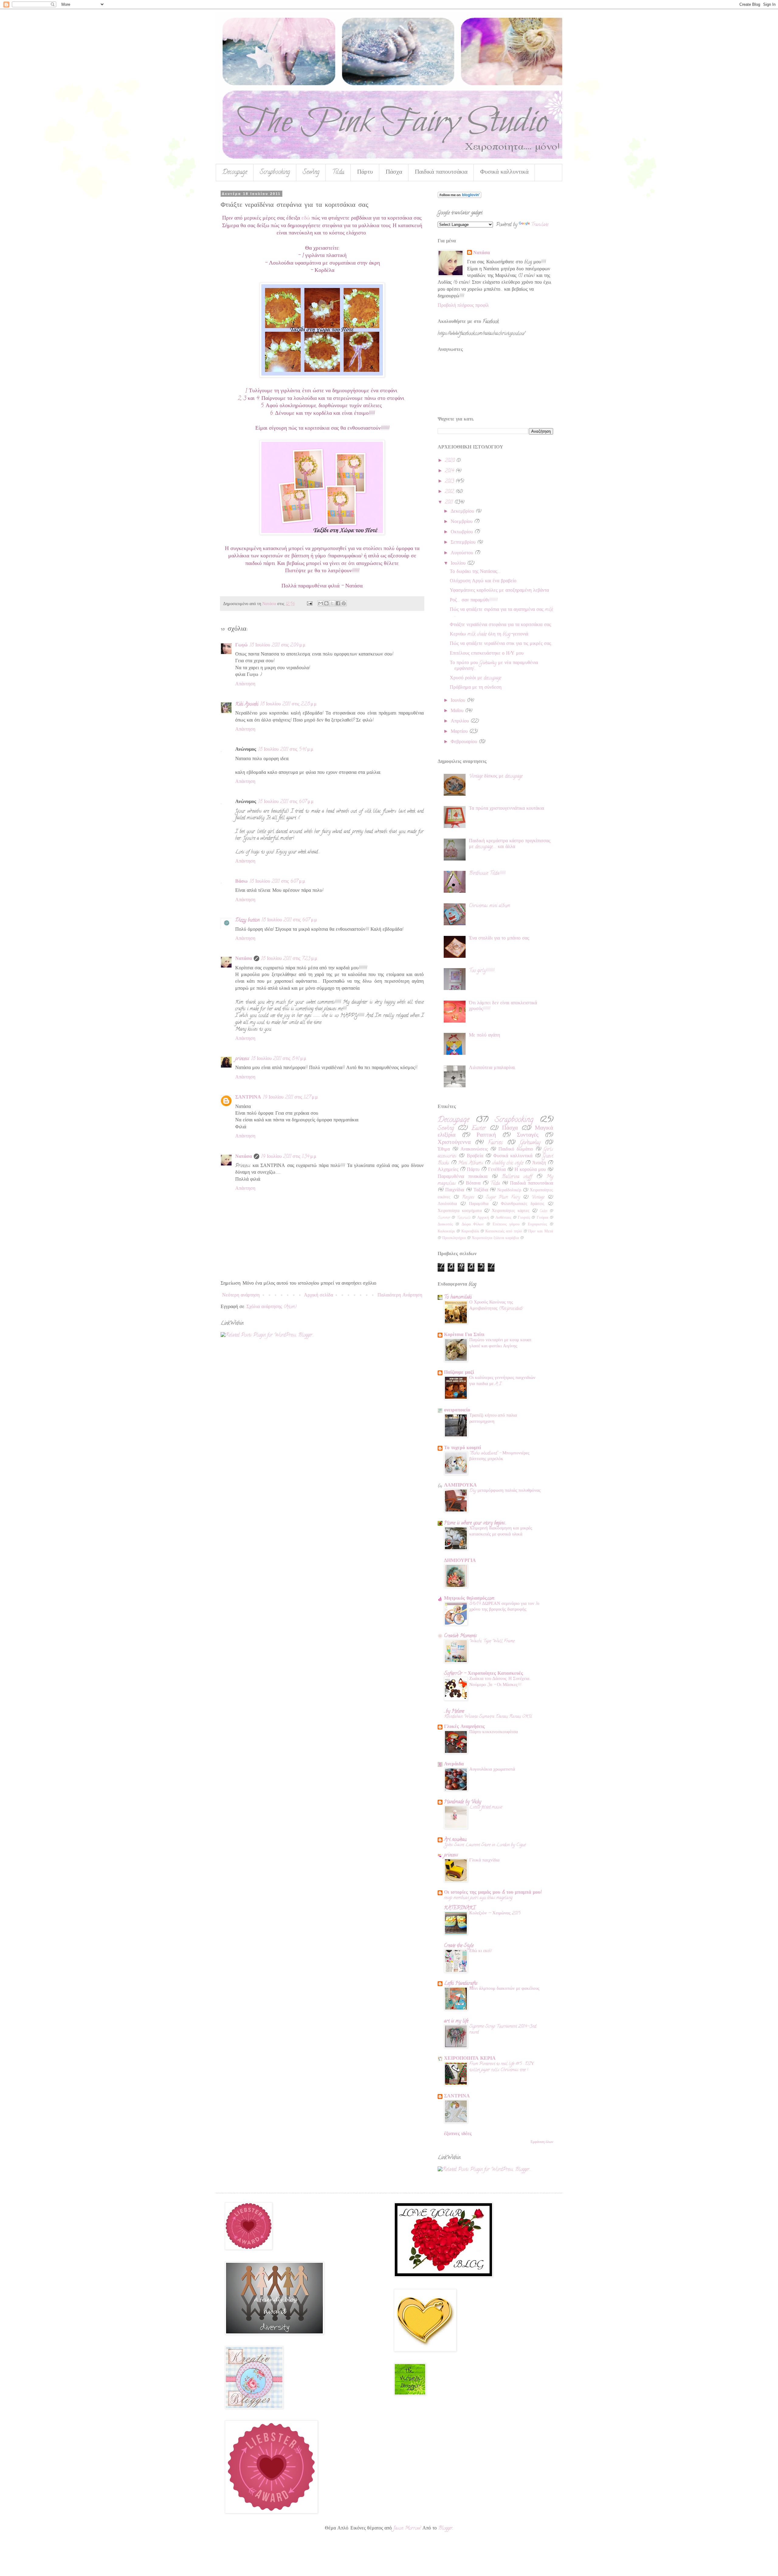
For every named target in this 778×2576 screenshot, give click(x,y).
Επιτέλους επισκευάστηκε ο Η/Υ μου (487, 654)
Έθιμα (444, 1150)
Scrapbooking (275, 173)
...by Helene (454, 1712)
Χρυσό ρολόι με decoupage (475, 678)
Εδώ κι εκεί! (480, 1951)
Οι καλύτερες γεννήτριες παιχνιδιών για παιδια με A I (502, 1381)
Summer (444, 1218)
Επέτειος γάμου (506, 1225)
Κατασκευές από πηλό (504, 1232)
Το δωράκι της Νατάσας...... (475, 572)
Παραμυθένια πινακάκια (463, 1177)
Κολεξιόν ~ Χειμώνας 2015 (495, 1913)
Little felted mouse (486, 1807)
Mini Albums (471, 1163)
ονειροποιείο (457, 1411)
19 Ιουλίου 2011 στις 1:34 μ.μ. (289, 1157)
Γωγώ (241, 646)
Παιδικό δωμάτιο (516, 1150)
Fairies (495, 1143)
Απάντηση (245, 684)
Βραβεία (475, 1156)
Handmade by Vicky (463, 1802)
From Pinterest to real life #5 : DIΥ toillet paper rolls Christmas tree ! (502, 2067)
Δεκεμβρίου (463, 512)
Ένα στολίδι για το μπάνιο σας (499, 939)
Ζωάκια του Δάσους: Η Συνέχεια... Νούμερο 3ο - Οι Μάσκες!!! (500, 1682)
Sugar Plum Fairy (503, 1198)
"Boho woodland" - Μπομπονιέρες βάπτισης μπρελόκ (499, 1456)
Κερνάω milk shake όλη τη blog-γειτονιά (489, 635)
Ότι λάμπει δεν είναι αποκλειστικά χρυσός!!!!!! (503, 1006)
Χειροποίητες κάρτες (511, 1211)
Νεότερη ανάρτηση (241, 1296)
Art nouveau (455, 1840)
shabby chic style (508, 1163)
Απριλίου (461, 722)
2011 (450, 503)
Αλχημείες (448, 1170)
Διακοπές (445, 1225)
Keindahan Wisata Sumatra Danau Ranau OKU (488, 1717)
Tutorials (464, 1218)
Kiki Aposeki (247, 705)
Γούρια (542, 1218)
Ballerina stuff (517, 1177)
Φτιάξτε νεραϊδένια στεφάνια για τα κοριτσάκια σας (500, 625)
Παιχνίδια (455, 1190)
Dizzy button (247, 920)
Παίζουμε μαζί (459, 1373)
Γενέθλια (497, 1170)
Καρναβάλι (470, 1232)
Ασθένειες (503, 1218)
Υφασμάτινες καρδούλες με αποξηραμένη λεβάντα (499, 591)
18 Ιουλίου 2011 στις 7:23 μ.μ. (289, 959)
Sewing (311, 173)
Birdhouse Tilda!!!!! (487, 874)
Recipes (468, 1198)
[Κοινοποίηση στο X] (332, 603)
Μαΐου (458, 711)
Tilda (338, 173)
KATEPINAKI (460, 1908)
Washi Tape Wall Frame (492, 1641)
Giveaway (530, 1143)
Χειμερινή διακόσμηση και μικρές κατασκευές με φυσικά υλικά (501, 1532)
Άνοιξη (539, 1163)
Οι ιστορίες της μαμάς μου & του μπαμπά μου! (493, 1893)
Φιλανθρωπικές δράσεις (523, 1204)
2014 (450, 471)
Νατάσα (244, 959)
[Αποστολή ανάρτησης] (309, 604)
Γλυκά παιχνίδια (484, 1861)
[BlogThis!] (326, 603)
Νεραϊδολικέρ (509, 1191)
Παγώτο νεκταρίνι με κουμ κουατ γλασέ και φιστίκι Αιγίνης (500, 1343)
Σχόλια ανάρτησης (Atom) (272, 1307)
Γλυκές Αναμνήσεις (464, 1727)
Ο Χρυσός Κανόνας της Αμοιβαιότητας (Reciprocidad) (496, 1306)
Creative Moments (460, 1636)
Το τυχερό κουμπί (463, 1448)
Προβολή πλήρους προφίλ (463, 306)
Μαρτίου (460, 732)
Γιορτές (524, 1218)
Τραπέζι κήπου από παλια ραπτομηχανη (493, 1419)
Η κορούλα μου (530, 1170)
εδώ (306, 218)
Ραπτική (486, 1136)
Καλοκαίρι (446, 1232)
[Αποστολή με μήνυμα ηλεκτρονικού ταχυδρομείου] (321, 603)
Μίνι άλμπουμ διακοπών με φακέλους (504, 1989)
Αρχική (483, 1218)
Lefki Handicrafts (461, 1984)
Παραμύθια (479, 1204)
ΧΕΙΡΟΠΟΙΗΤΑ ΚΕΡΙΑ (470, 2059)
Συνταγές (528, 1136)
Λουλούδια (447, 1204)
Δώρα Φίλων (473, 1225)
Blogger (445, 2529)
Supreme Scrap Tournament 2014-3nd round (503, 2030)
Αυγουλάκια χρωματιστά (492, 1770)
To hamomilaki (458, 1297)
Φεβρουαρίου (465, 742)
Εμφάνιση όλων (542, 2142)
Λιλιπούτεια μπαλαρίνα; (492, 1068)
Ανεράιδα (454, 1764)
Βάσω (241, 882)
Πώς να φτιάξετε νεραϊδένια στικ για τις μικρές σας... (501, 644)
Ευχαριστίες (537, 1225)
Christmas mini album (490, 906)
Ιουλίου (459, 564)
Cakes (543, 1211)
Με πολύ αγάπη (484, 1036)
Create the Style (459, 1946)
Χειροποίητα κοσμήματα (460, 1211)
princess (242, 1059)
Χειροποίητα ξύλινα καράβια (495, 1238)
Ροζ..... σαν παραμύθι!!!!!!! (474, 601)
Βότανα (473, 1184)
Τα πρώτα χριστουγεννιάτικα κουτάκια (506, 809)
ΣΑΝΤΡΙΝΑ (248, 1098)
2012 (450, 492)
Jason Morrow (407, 2529)
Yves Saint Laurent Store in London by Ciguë (485, 1845)
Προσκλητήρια (454, 1238)
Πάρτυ (365, 173)
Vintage (538, 1198)
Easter (479, 1129)
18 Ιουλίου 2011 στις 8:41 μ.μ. (279, 1059)
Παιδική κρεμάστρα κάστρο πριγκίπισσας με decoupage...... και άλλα (510, 844)
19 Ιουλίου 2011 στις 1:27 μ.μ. (291, 1098)
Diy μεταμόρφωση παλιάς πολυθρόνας (505, 1491)
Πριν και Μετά (541, 1232)
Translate (540, 225)
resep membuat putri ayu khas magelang (478, 1898)
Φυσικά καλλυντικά (504, 173)
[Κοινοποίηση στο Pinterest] (344, 603)
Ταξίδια (481, 1190)
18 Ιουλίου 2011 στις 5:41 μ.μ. (286, 750)
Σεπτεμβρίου (464, 543)
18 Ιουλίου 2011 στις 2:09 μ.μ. (278, 646)
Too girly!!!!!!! (482, 971)
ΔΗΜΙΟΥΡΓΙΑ (460, 1561)
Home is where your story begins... (475, 1523)
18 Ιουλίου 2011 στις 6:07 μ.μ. (286, 802)
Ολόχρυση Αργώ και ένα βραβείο (483, 581)
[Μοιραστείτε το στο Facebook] (338, 603)
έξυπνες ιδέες (458, 2134)
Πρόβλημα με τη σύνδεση (476, 688)
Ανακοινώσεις (474, 1150)
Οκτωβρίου (463, 532)
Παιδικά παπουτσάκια (441, 173)
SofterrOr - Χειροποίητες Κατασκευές (484, 1674)
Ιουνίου (459, 701)
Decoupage (235, 173)
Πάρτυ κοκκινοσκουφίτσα (494, 1732)
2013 (450, 482)
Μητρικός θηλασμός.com (469, 1599)
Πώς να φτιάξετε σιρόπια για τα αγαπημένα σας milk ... (501, 613)
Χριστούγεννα (454, 1143)
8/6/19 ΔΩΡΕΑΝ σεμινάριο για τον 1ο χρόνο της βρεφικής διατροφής (504, 1607)
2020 (451, 461)
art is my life (456, 2021)
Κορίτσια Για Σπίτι (464, 1335)
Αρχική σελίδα (318, 1296)
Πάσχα (394, 173)
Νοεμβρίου (462, 522)
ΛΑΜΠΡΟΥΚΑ (460, 1486)
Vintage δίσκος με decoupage (496, 777)
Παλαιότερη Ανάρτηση (400, 1296)
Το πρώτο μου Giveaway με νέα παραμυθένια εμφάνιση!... (494, 666)
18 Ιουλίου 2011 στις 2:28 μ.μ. (289, 705)
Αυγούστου (463, 553)
